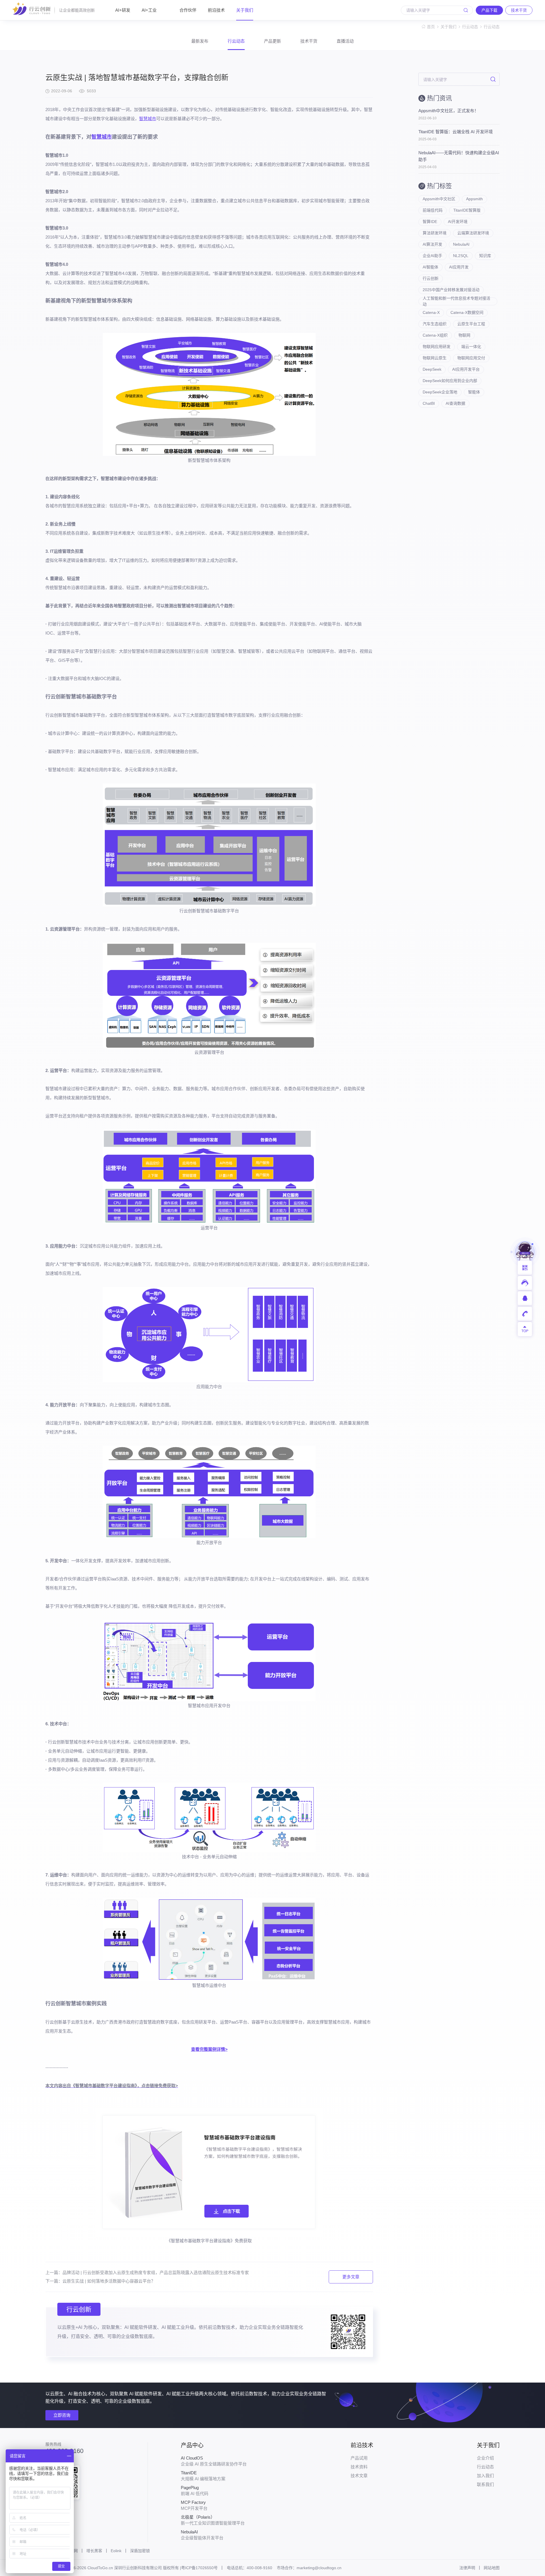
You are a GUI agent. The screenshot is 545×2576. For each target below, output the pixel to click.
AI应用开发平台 (466, 369)
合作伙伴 (188, 10)
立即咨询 (62, 2415)
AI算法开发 (432, 244)
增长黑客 (94, 2551)
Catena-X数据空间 (467, 312)
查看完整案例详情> (209, 2049)
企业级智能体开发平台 (202, 2535)
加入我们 (485, 2476)
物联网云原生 (435, 358)
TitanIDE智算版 (467, 210)
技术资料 (359, 2467)
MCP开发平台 (194, 2505)
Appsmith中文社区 (439, 199)
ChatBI (429, 403)
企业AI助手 (432, 256)
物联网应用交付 (471, 358)
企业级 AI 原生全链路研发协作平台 (214, 2461)
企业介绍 (485, 2458)
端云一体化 (471, 347)
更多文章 (351, 2277)
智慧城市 (148, 119)
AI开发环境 (458, 222)
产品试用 (359, 2458)
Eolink (116, 2551)
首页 (431, 27)
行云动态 (470, 27)
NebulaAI (461, 244)
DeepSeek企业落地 (440, 392)
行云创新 (431, 278)
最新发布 (200, 41)
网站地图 (492, 2568)
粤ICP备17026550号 (199, 2568)
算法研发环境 (435, 233)
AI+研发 (123, 10)
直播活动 (345, 41)
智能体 (474, 392)
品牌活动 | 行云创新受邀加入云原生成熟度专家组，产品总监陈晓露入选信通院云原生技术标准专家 (156, 2272)
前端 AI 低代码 (195, 2491)
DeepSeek (432, 369)
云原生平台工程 (471, 324)
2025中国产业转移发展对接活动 (451, 290)
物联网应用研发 (437, 347)
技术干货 (309, 41)
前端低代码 (433, 210)
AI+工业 (149, 10)
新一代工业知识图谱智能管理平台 (213, 2520)
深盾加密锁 (140, 2551)
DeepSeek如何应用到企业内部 (450, 381)
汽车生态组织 (435, 324)
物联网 (464, 335)
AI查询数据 (455, 403)
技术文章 (359, 2476)
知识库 (485, 256)
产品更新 (272, 41)
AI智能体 (430, 267)
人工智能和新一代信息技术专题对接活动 (456, 301)
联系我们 (485, 2484)
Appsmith (474, 199)
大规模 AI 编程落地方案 (203, 2476)
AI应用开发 (459, 267)
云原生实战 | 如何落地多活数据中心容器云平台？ (109, 2281)
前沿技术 (216, 10)
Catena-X (431, 312)
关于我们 (245, 10)
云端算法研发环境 (473, 233)
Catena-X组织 (435, 335)
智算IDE (430, 222)
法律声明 (467, 2568)
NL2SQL (461, 256)
